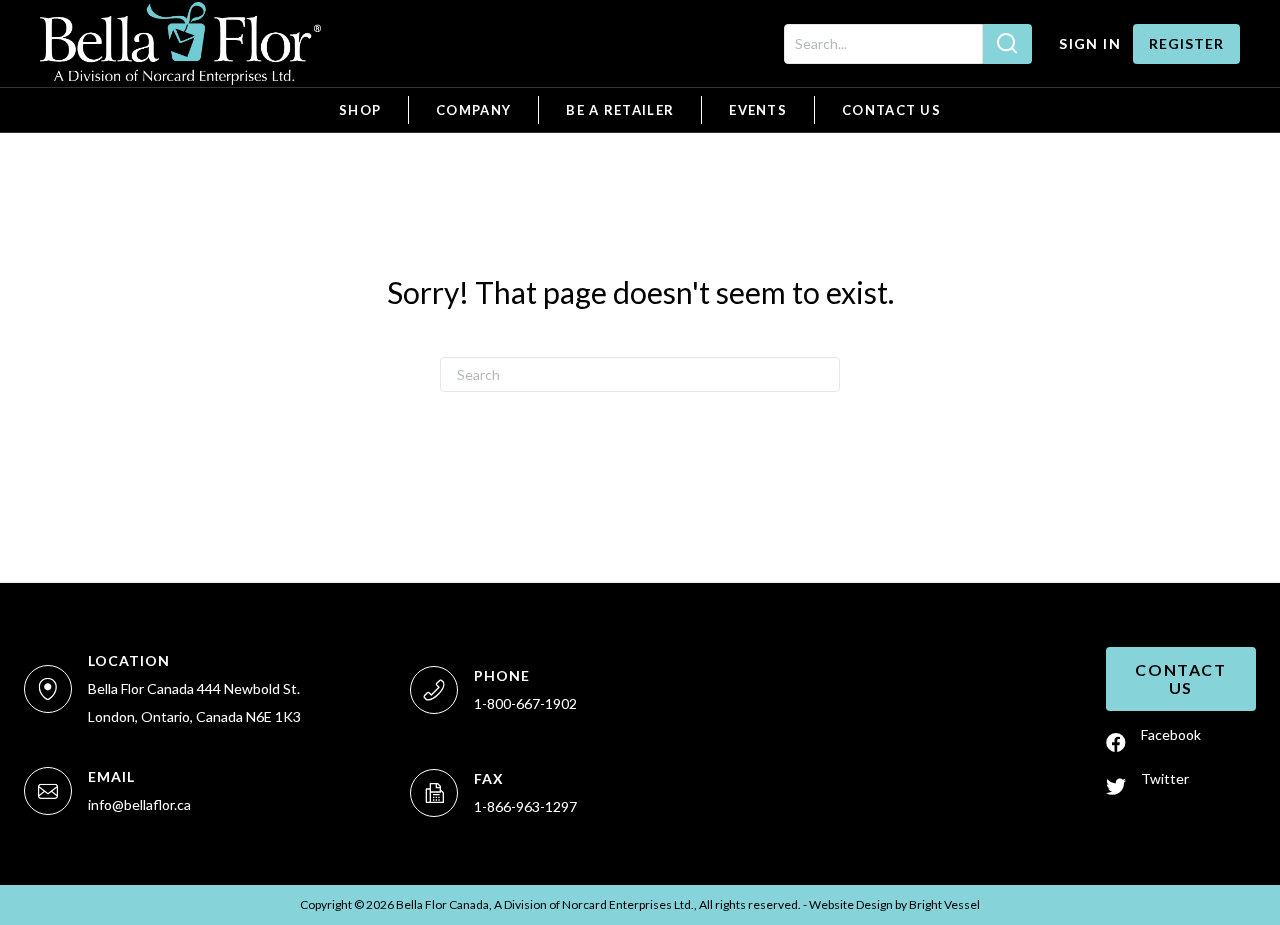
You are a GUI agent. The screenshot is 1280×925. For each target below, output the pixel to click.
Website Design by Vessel (894, 904)
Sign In (1090, 43)
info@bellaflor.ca (139, 804)
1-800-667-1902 (525, 703)
